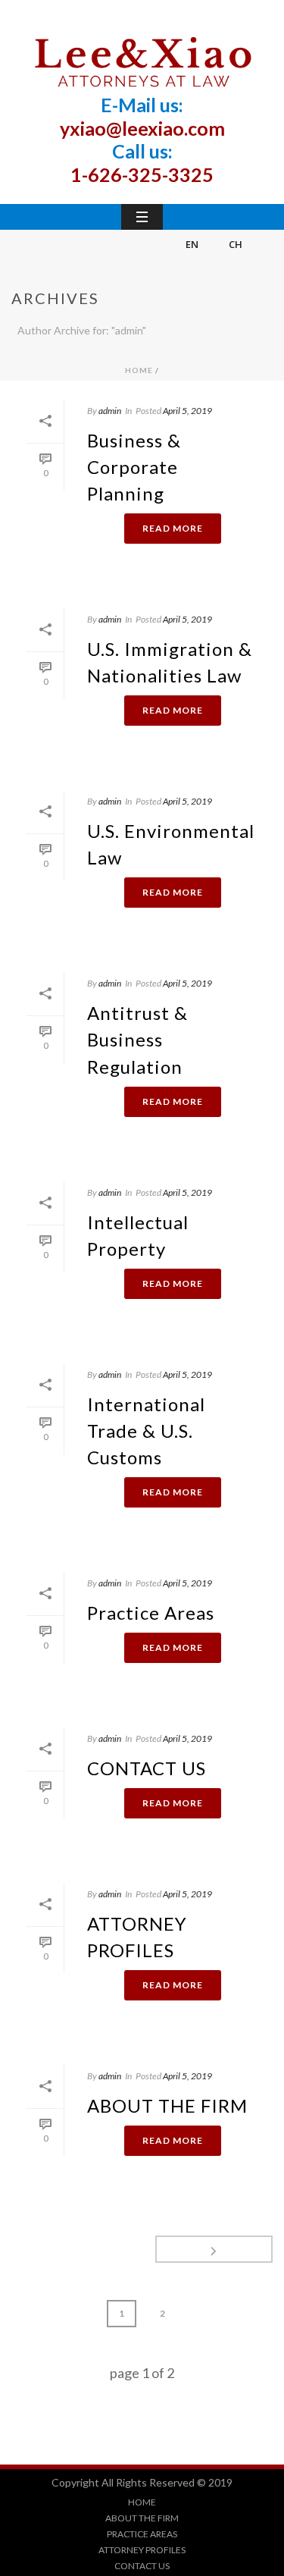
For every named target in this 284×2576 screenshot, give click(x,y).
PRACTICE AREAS (142, 2534)
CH (236, 244)
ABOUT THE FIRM (167, 2105)
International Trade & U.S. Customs (146, 1431)
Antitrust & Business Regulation (137, 1039)
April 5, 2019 (187, 411)
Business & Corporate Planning (134, 467)
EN (192, 244)
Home (139, 370)
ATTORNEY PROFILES (142, 2550)
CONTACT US (147, 1768)
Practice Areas (151, 1613)
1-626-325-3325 (142, 174)
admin (110, 411)
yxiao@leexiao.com (142, 128)
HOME (142, 2502)
